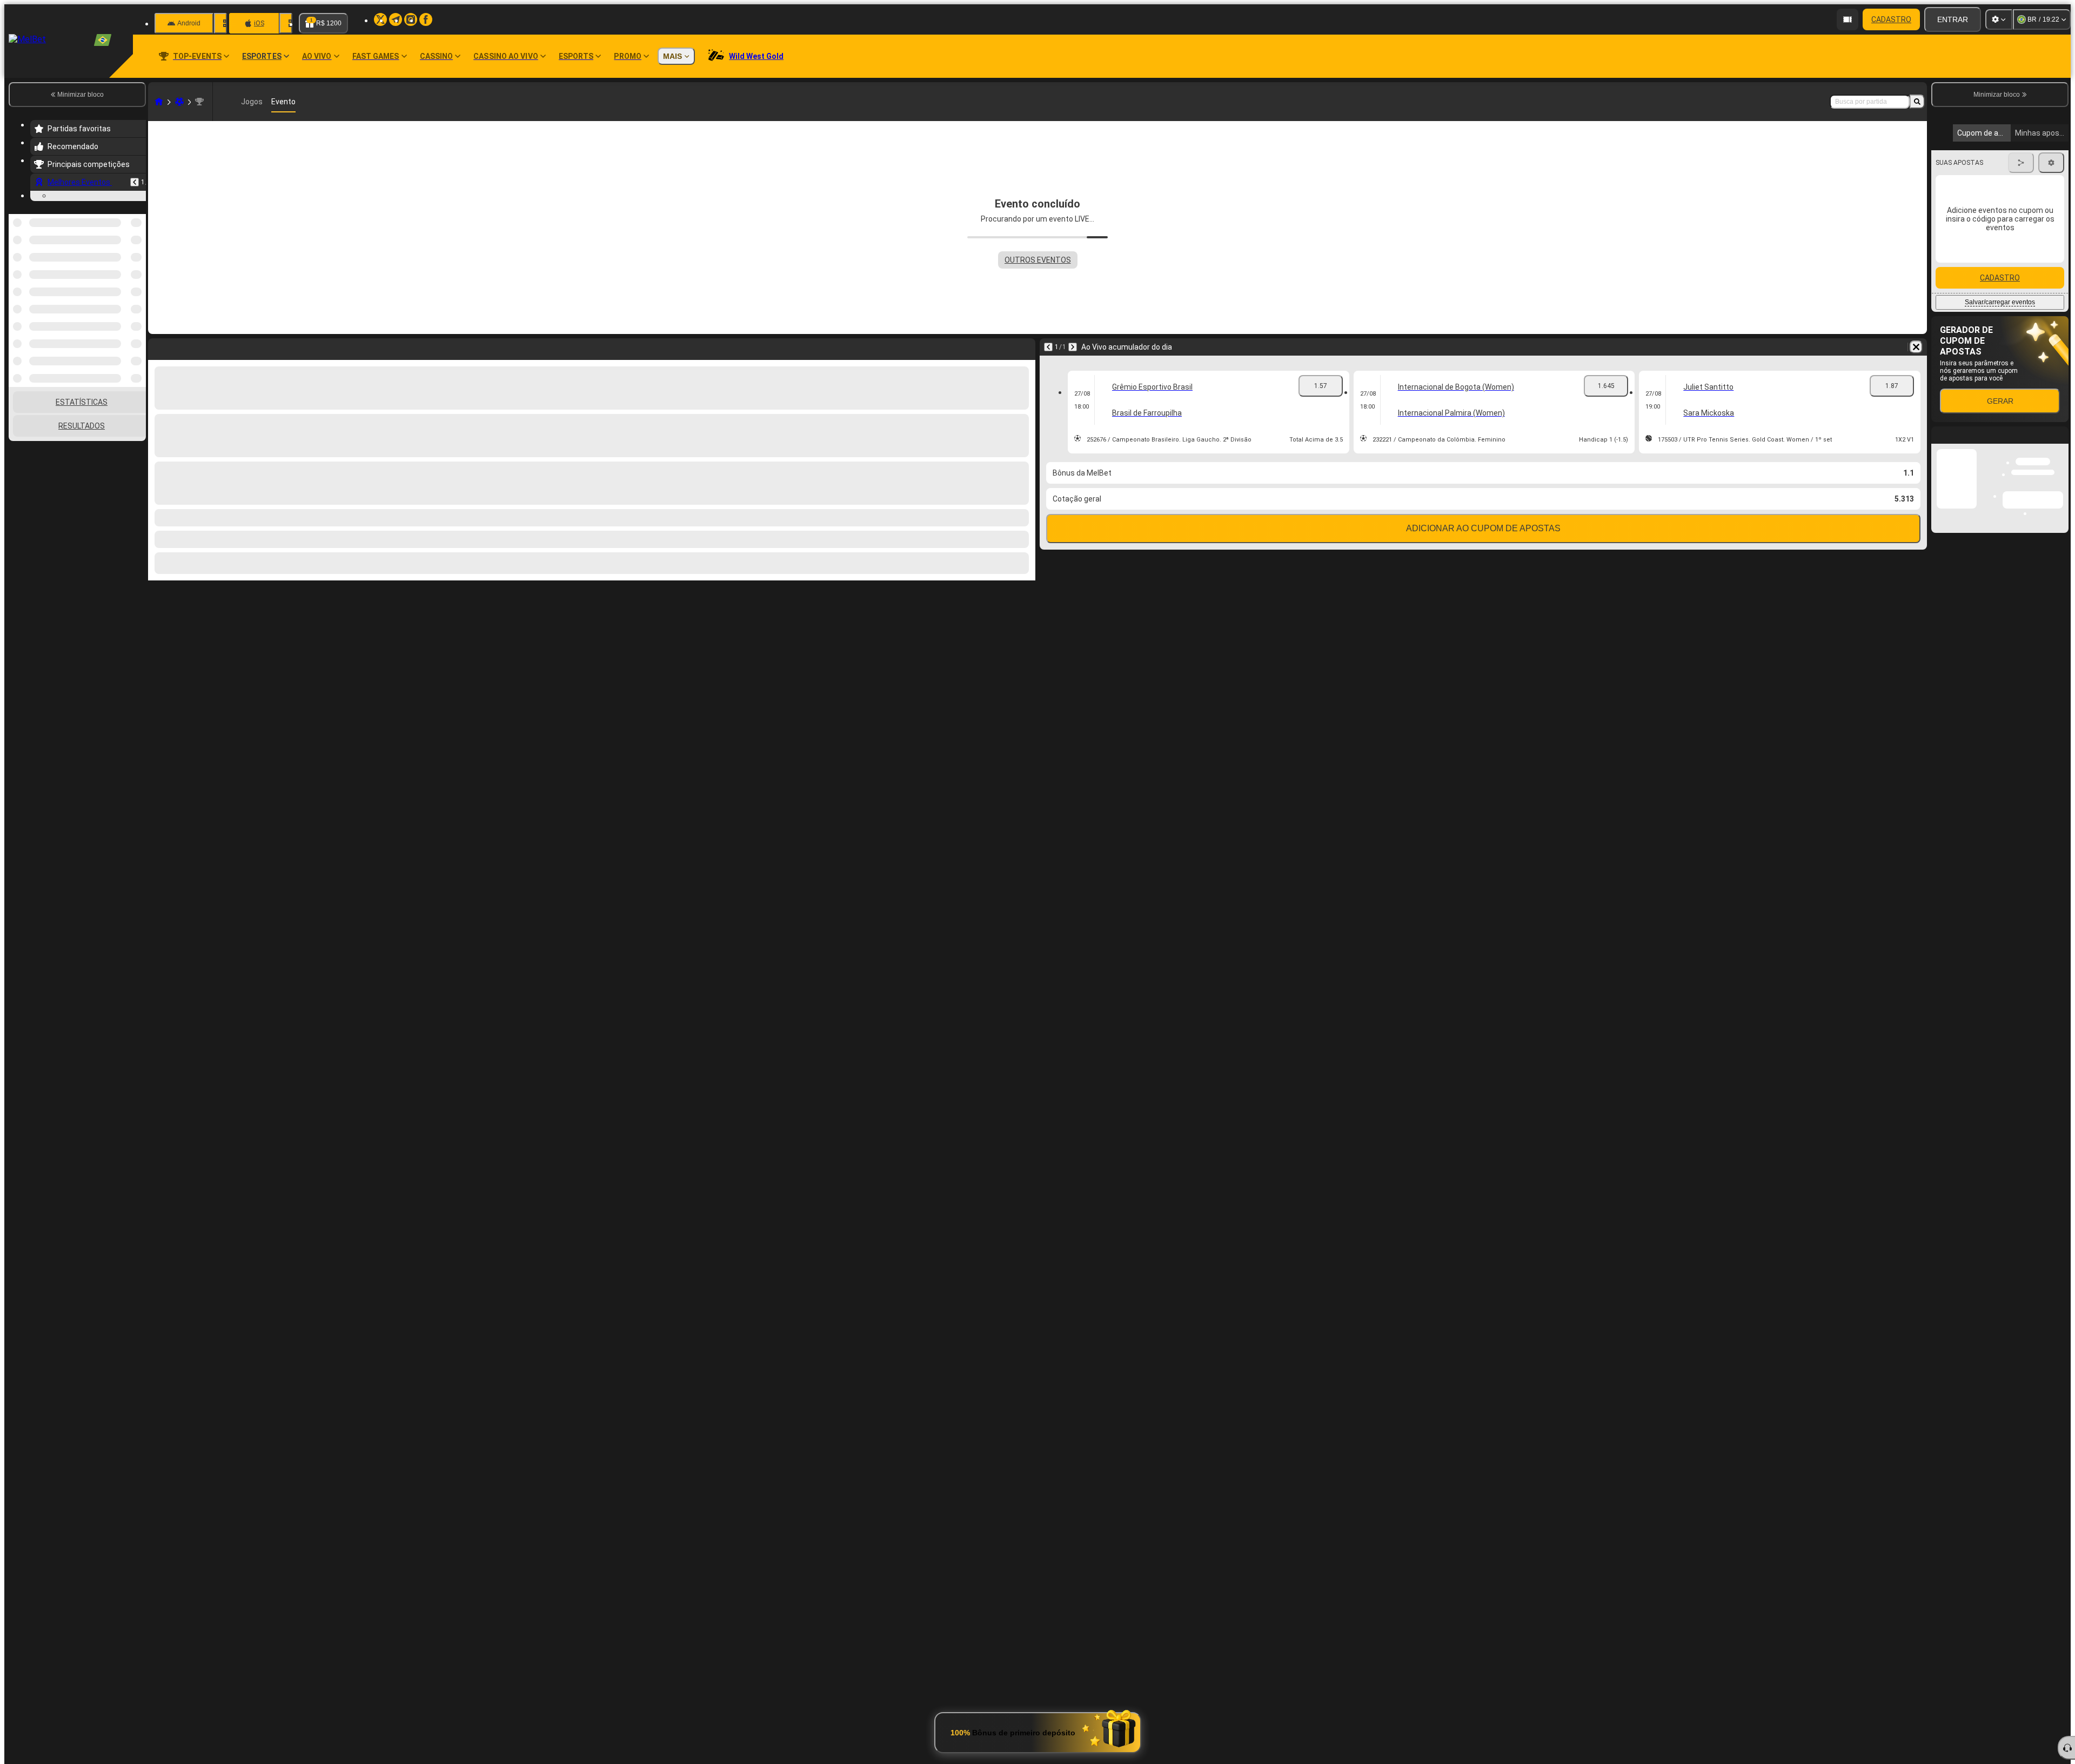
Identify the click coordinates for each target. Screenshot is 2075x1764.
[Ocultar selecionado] (123, 336)
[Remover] (1916, 347)
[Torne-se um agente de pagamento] (1848, 19)
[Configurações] (1999, 19)
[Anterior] (135, 182)
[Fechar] (2060, 535)
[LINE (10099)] (159, 102)
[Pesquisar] (1917, 102)
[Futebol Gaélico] (179, 102)
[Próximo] (1073, 347)
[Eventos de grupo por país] (137, 336)
